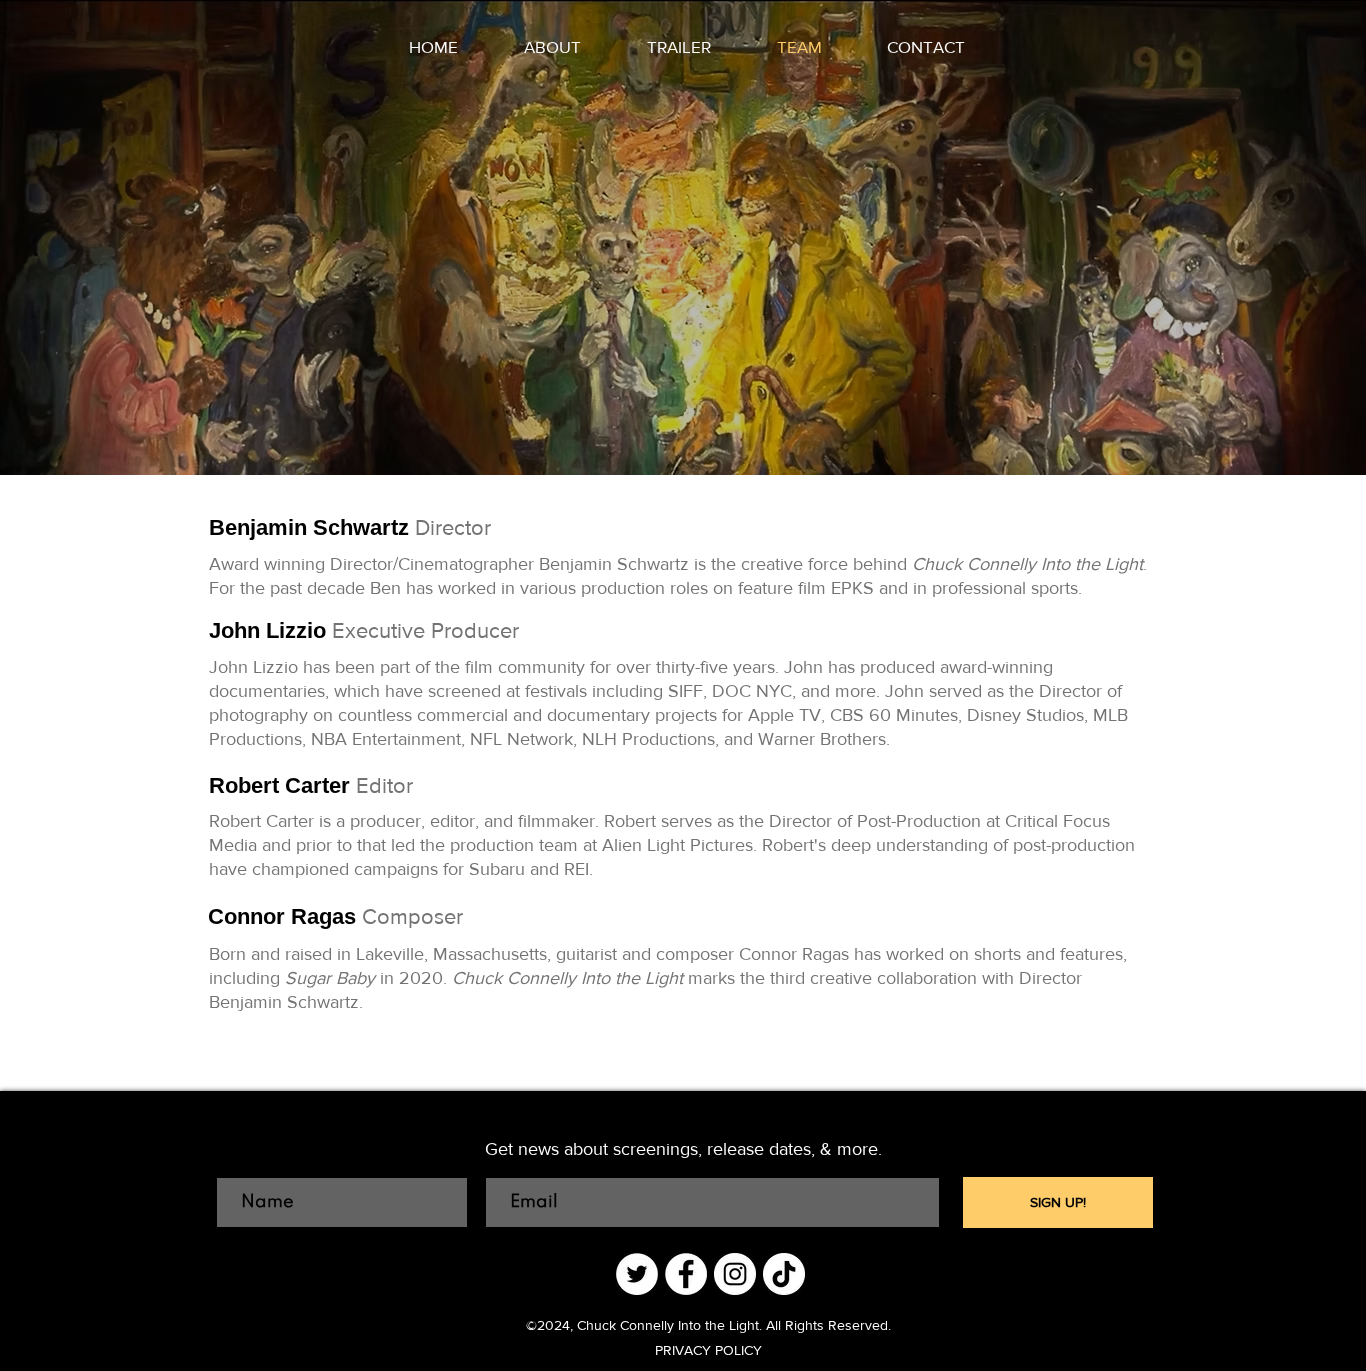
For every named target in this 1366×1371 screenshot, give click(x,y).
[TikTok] (784, 1274)
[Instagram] (735, 1274)
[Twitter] (637, 1274)
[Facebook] (686, 1274)
